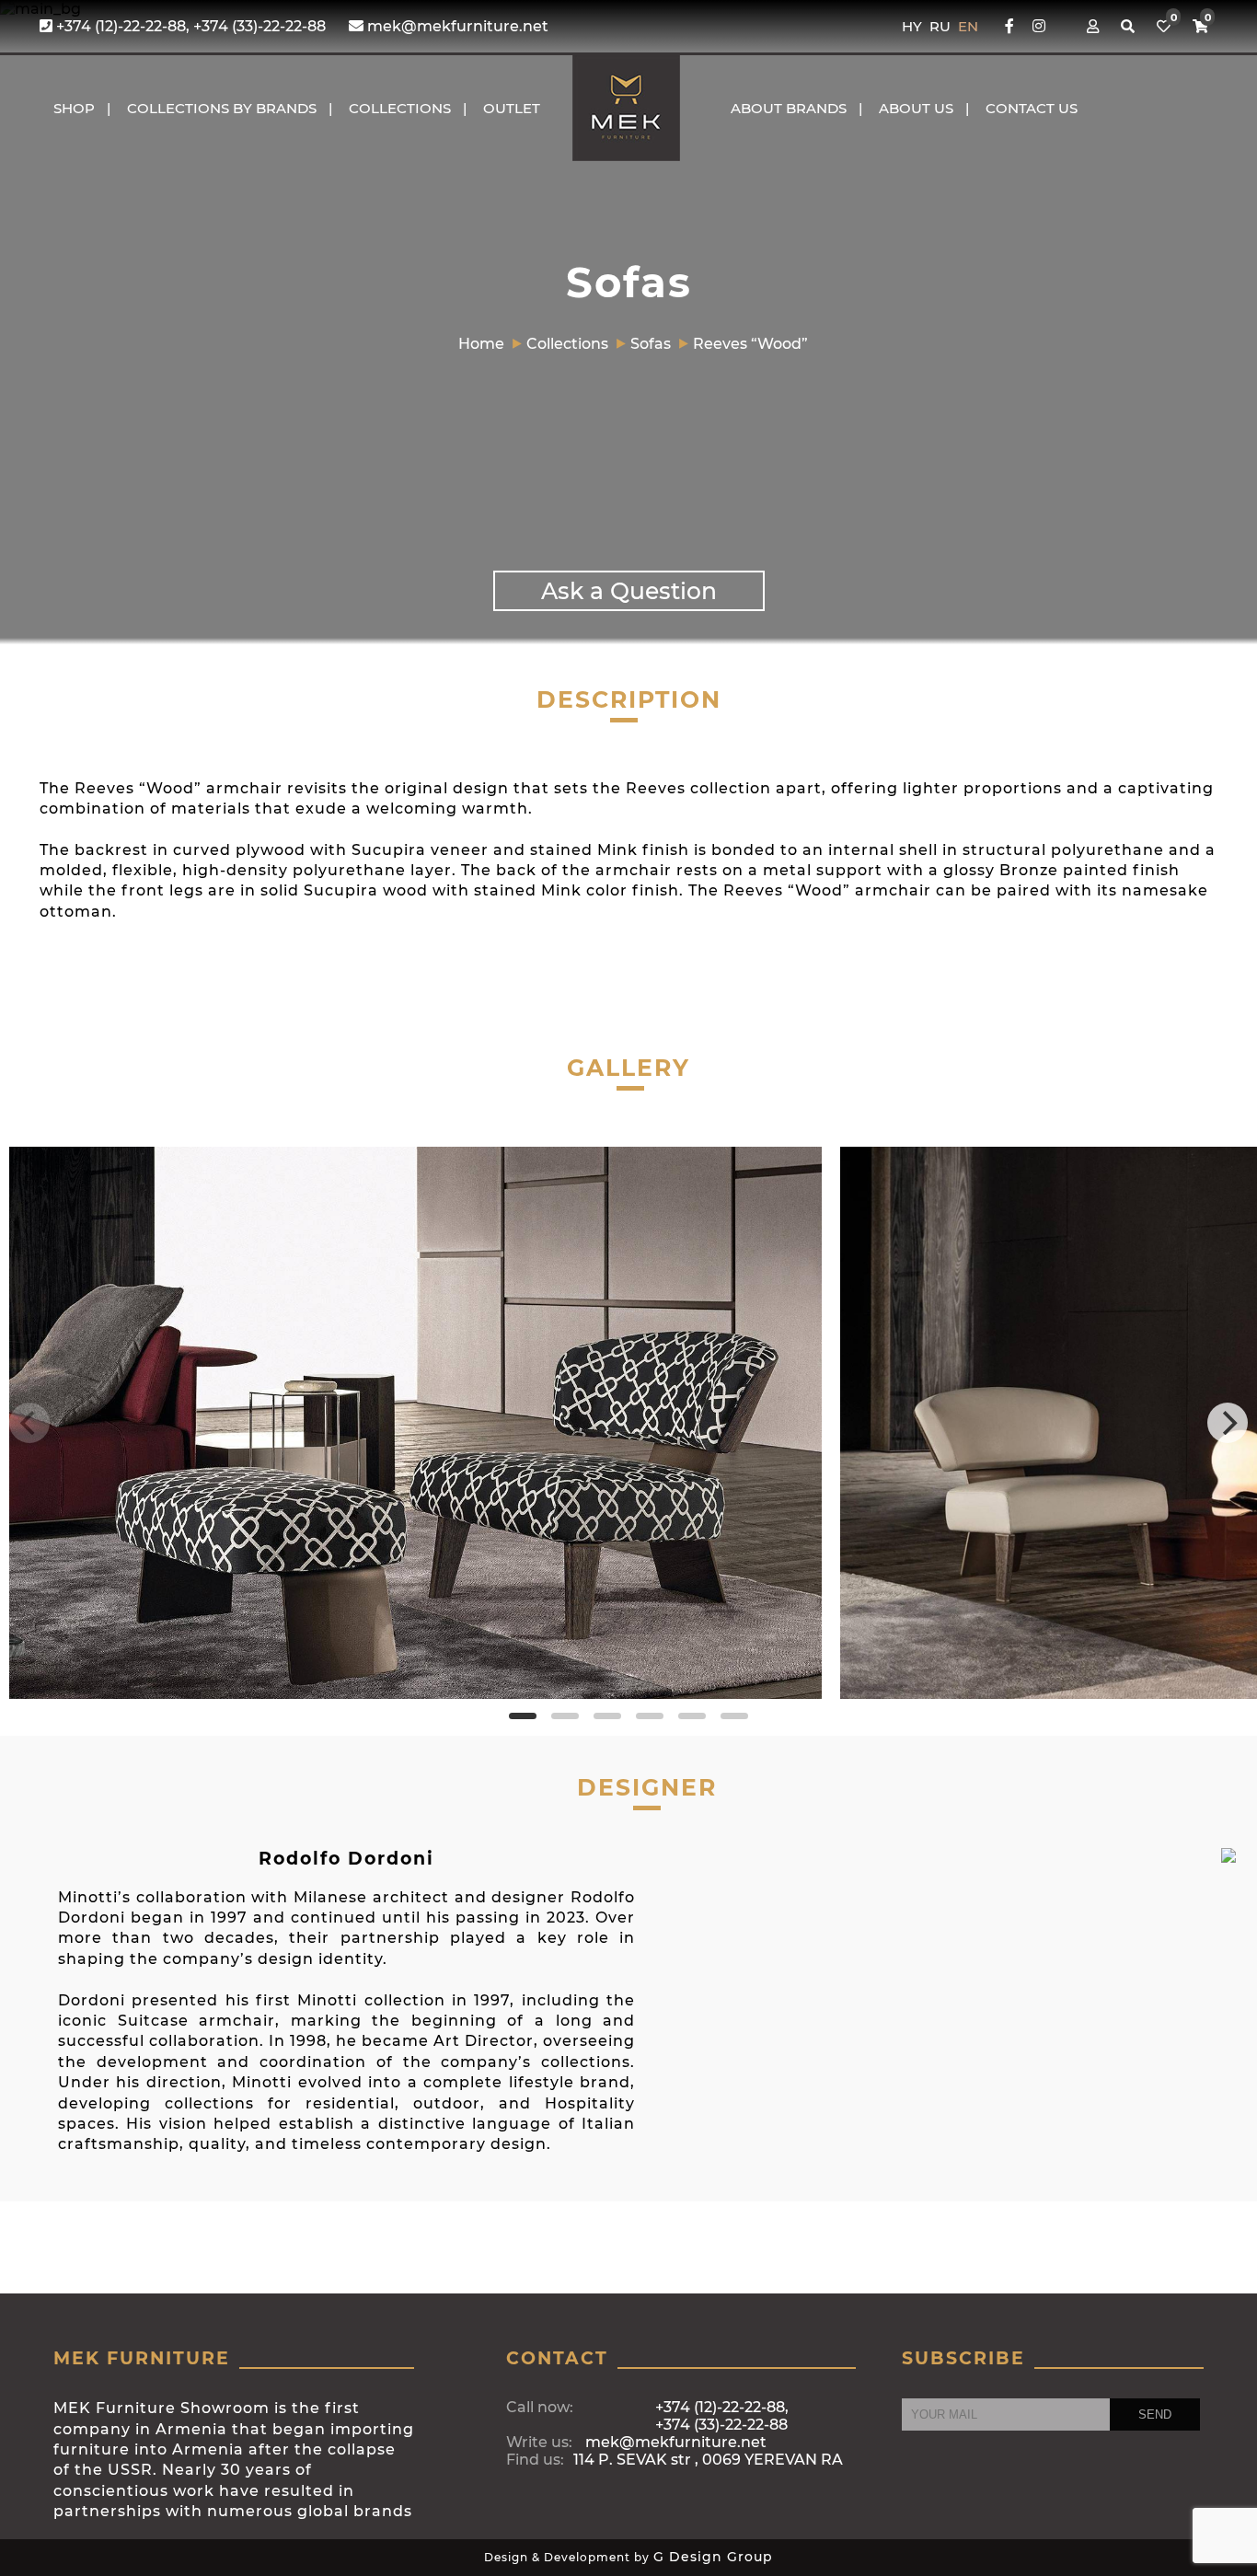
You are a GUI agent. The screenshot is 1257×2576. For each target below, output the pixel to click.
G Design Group (713, 2557)
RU (942, 26)
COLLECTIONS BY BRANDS (222, 108)
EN (968, 26)
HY (914, 26)
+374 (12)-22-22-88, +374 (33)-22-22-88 (189, 26)
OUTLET (512, 108)
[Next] (1228, 1423)
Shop (74, 108)
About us (916, 108)
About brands (789, 108)
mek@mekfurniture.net (456, 26)
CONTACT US (1032, 108)
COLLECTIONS (400, 108)
